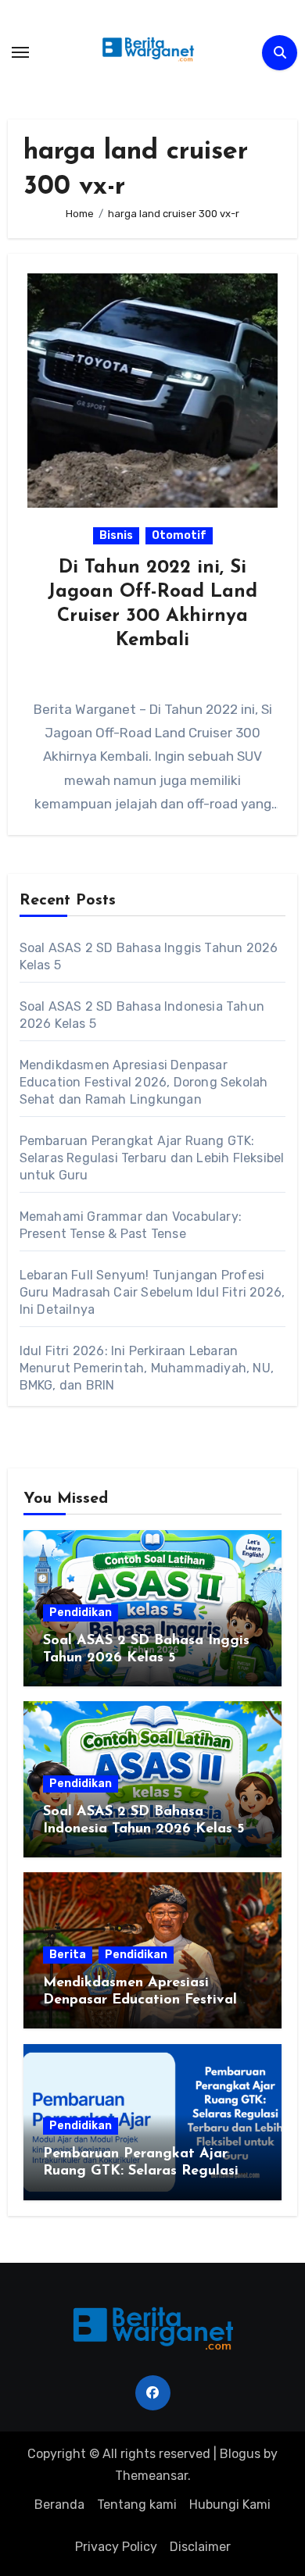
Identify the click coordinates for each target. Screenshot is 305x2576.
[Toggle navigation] (20, 52)
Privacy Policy (116, 2547)
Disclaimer (200, 2547)
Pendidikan (81, 1613)
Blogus (240, 2454)
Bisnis (116, 535)
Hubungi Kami (230, 2505)
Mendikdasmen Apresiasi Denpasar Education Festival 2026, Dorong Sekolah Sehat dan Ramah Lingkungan (144, 1082)
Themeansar (151, 2476)
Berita (68, 1955)
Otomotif (179, 535)
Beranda (59, 2505)
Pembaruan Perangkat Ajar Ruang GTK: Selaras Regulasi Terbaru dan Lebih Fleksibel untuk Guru (152, 1158)
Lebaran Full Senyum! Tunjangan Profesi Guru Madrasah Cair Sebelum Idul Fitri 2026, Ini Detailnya (152, 1292)
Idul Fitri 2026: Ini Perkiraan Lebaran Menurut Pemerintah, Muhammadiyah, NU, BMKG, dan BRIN (147, 1368)
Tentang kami (137, 2505)
